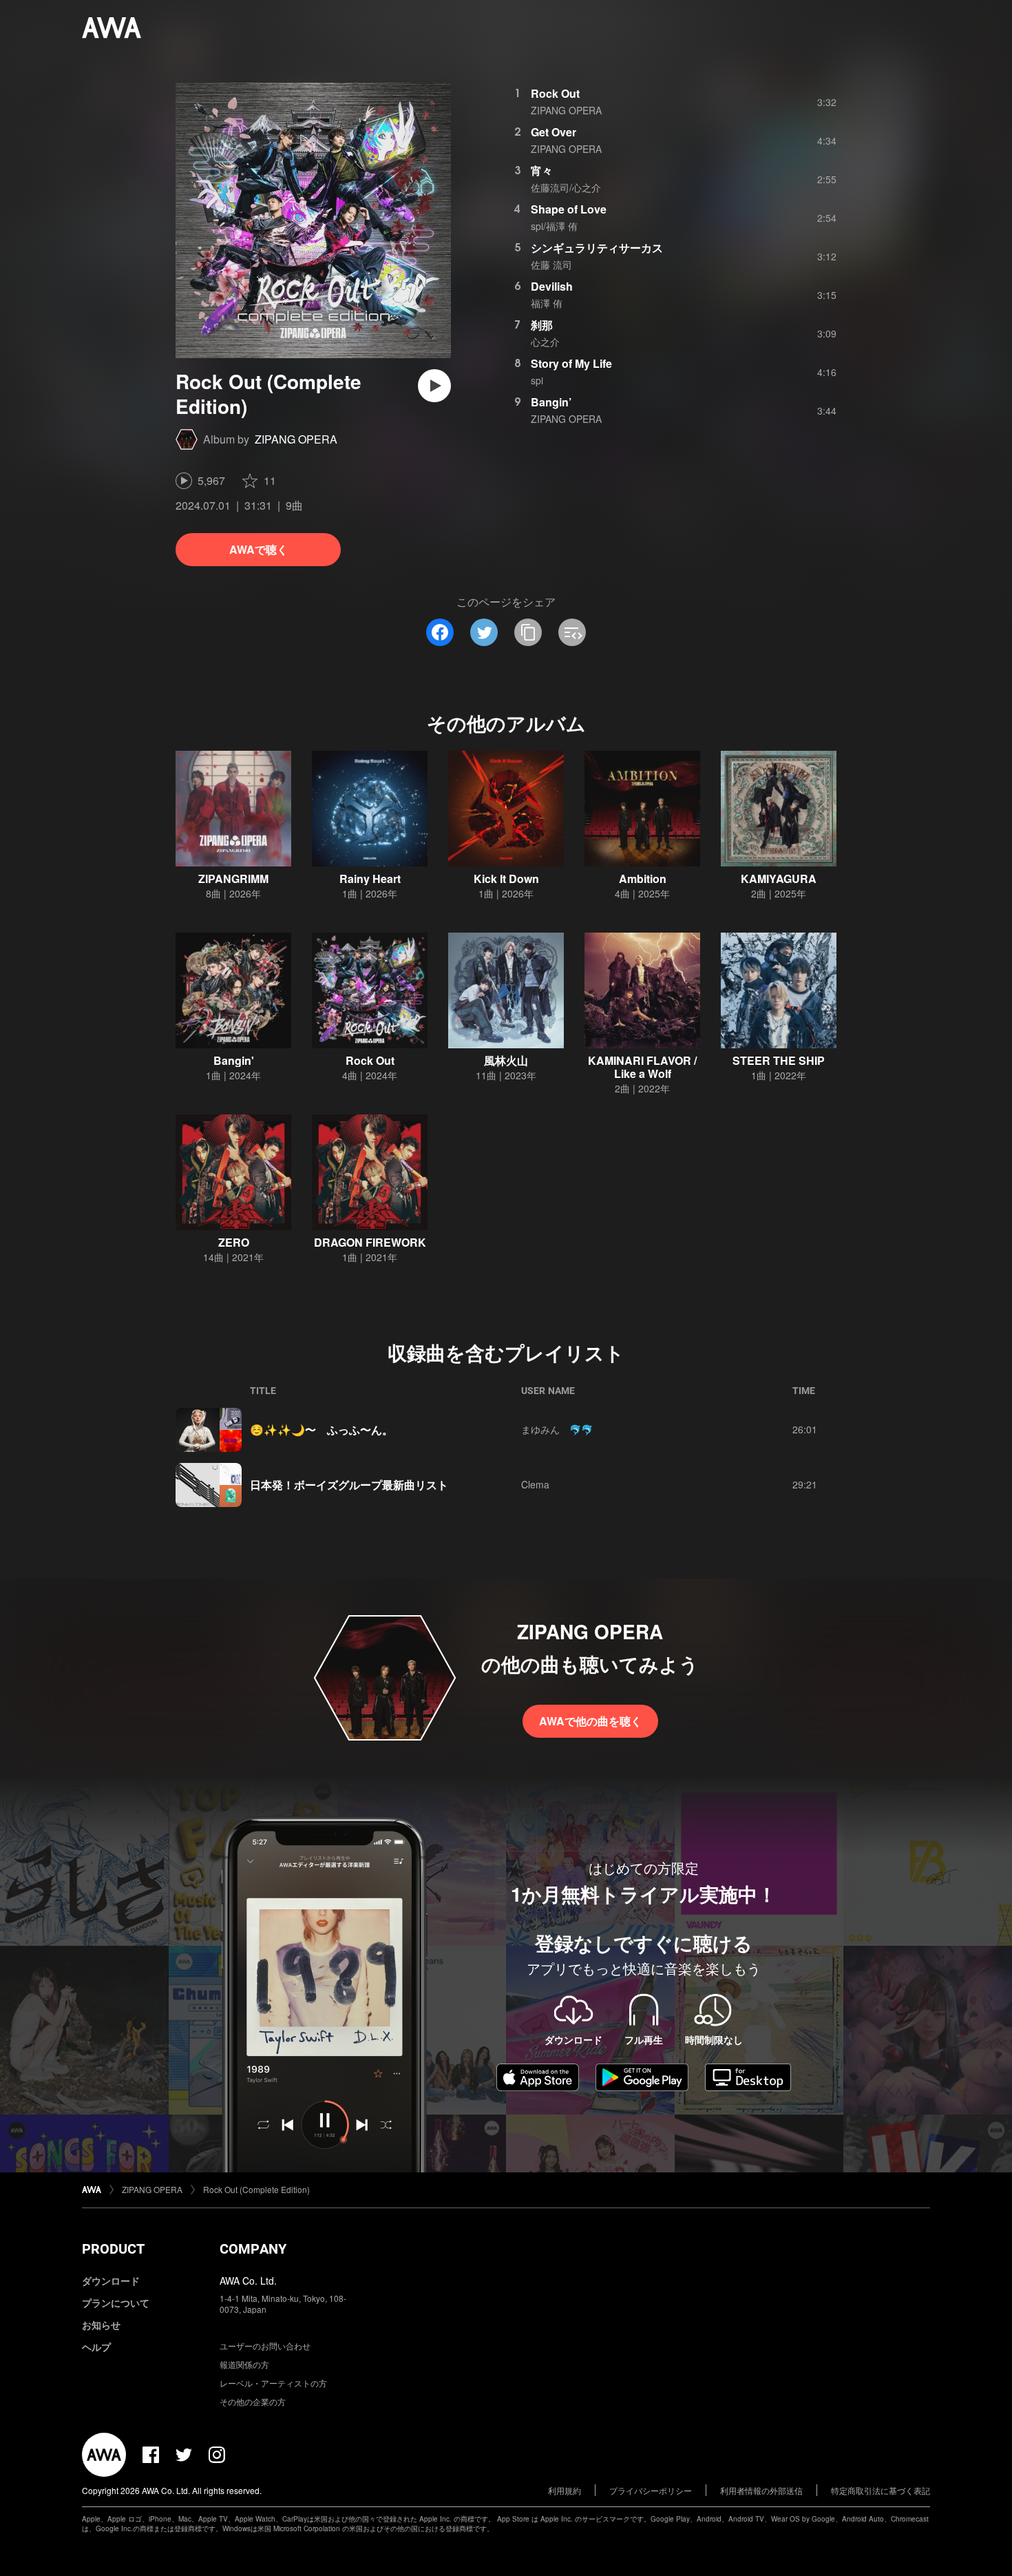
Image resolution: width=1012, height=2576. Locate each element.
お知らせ (101, 2325)
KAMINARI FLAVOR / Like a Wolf (642, 1067)
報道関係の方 (244, 2364)
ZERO (234, 1242)
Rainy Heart (370, 879)
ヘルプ (96, 2347)
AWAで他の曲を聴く (590, 1721)
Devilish (552, 286)
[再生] (434, 386)
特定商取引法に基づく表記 (881, 2490)
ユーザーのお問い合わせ (265, 2346)
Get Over (554, 132)
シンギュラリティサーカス (597, 248)
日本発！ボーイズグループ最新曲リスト (349, 1485)
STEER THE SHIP (779, 1060)
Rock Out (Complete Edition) (256, 2189)
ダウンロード (111, 2281)
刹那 (542, 325)
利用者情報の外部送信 (761, 2490)
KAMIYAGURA (779, 879)
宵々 (542, 170)
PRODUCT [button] (113, 2249)
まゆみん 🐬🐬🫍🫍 (560, 1429)
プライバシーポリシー (651, 2490)
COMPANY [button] (253, 2249)
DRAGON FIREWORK (370, 1242)
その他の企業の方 (253, 2401)
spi (537, 380)
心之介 (545, 342)
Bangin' (234, 1060)
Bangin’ (551, 402)
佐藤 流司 (551, 264)
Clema (535, 1484)
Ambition (643, 879)
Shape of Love (569, 209)
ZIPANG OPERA (296, 439)
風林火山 (506, 1060)
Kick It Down (506, 879)
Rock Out (555, 93)
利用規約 (565, 2490)
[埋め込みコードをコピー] (572, 632)
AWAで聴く (259, 549)
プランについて (116, 2303)
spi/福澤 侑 (554, 226)
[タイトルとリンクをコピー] (528, 632)
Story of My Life (571, 363)
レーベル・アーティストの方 (273, 2383)
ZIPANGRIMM (233, 879)
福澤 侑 (547, 303)
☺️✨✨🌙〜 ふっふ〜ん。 (321, 1430)
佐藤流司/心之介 (566, 187)
